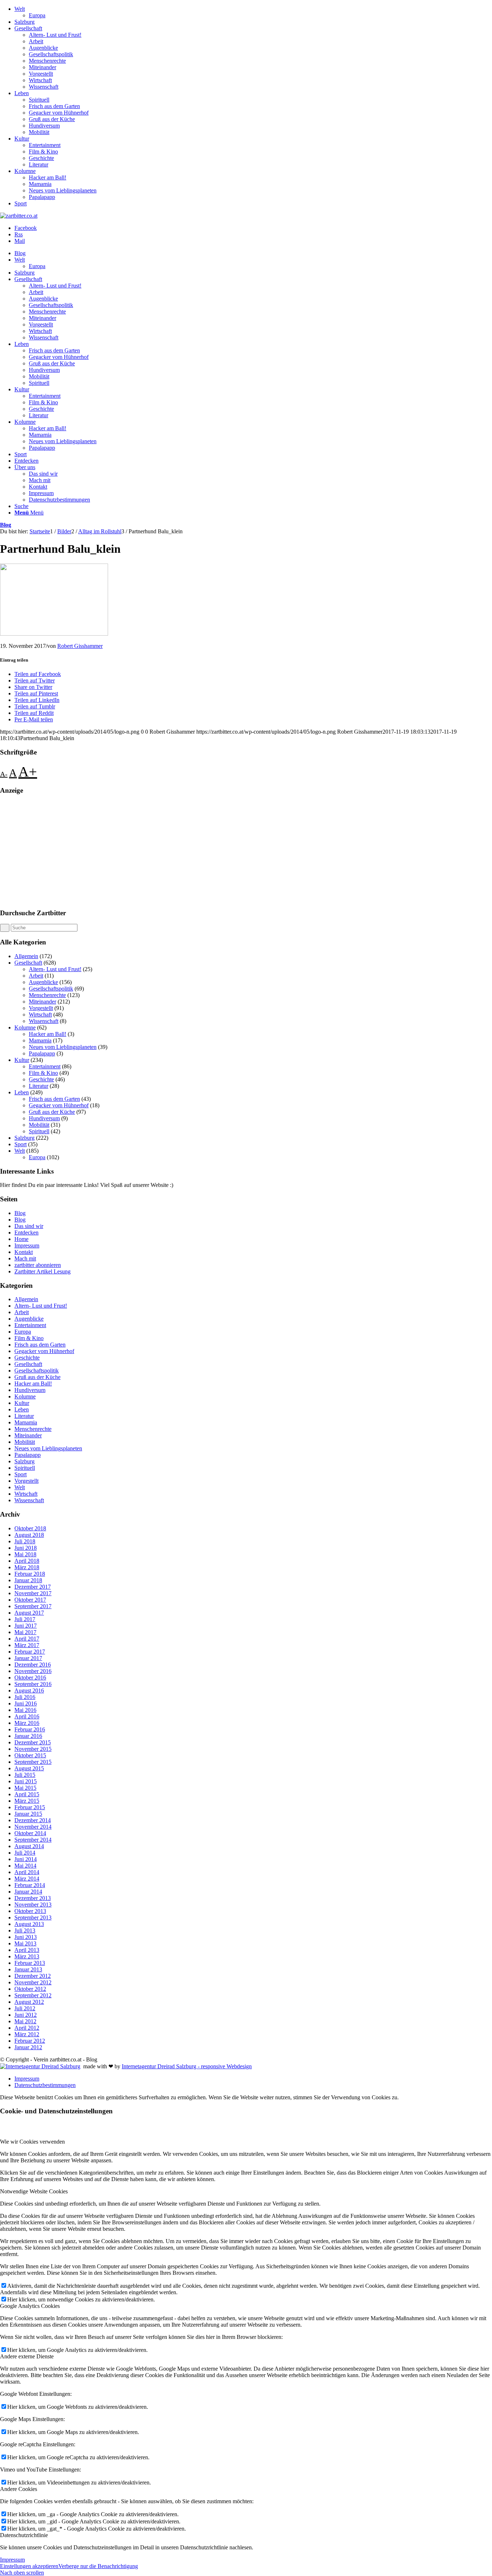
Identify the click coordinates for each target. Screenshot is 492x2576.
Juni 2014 (26, 1859)
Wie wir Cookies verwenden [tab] (32, 2142)
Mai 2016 (25, 1710)
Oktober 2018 (30, 1528)
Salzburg (24, 22)
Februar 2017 (30, 1652)
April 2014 (27, 1872)
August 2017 (29, 1613)
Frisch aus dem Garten (54, 106)
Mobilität (39, 132)
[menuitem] (253, 12)
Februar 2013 (30, 1963)
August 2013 (29, 1924)
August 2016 (29, 1690)
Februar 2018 (30, 1574)
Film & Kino (43, 152)
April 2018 (27, 1561)
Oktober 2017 (30, 1600)
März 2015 (27, 1801)
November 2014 (33, 1827)
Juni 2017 (26, 1626)
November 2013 (33, 1905)
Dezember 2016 (33, 1665)
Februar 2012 (30, 2041)
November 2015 (33, 1749)
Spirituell (39, 100)
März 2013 (27, 1956)
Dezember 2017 (33, 1587)
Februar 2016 (30, 1729)
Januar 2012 (28, 2047)
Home (21, 1239)
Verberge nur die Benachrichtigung (98, 2566)
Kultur (22, 139)
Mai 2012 (25, 2021)
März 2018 (27, 1567)
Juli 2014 (25, 1853)
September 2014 (33, 1840)
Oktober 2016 (30, 1678)
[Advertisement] (216, 852)
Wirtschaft (40, 80)
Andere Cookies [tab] (19, 2489)
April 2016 (27, 1716)
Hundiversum (44, 126)
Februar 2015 (30, 1807)
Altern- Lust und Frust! (55, 35)
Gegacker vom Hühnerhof (59, 113)
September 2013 (33, 1917)
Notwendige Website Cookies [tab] (34, 2191)
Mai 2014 (25, 1866)
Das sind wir (29, 1226)
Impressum (27, 1245)
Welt (20, 9)
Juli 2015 (25, 1775)
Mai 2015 (25, 1788)
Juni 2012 (26, 2015)
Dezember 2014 (33, 1820)
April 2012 (27, 2028)
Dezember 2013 (33, 1898)
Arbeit (36, 41)
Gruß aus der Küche (52, 119)
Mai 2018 (25, 1554)
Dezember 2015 (33, 1742)
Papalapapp (42, 197)
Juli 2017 (25, 1619)
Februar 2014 (30, 1885)
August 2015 (29, 1768)
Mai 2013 (25, 1943)
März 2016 (27, 1723)
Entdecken (26, 1233)
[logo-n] (19, 216)
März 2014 (27, 1879)
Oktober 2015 (30, 1755)
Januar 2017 (28, 1658)
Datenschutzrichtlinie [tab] (24, 2535)
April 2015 (27, 1794)
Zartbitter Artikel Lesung (43, 1271)
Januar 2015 (28, 1814)
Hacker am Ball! (48, 177)
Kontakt (24, 1252)
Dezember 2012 (33, 1976)
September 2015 (33, 1762)
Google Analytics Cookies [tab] (30, 2306)
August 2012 (29, 2002)
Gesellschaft (28, 28)
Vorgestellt (41, 74)
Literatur (39, 164)
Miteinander (43, 67)
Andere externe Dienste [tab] (27, 2356)
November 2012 (33, 1982)
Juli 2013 (25, 1930)
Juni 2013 (26, 1937)
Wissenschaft (44, 87)
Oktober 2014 (30, 1833)
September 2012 (33, 1995)
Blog (6, 525)
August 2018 (29, 1535)
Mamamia (40, 184)
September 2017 (33, 1606)
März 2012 (27, 2034)
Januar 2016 (28, 1736)
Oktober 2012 (30, 1989)
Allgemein (26, 956)
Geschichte (41, 158)
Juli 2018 (25, 1541)
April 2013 (27, 1950)
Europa (37, 15)
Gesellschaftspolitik (51, 54)
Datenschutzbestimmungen (45, 2085)
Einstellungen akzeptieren (29, 2566)
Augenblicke (43, 48)
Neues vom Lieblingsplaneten (63, 190)
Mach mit (25, 1258)
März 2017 (27, 1645)
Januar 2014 (28, 1892)
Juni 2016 (26, 1703)
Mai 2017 (25, 1632)
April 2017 (27, 1639)
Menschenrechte (47, 61)
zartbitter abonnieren (38, 1265)
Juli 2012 (25, 2008)
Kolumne (25, 171)
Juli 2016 (25, 1697)
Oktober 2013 (30, 1911)
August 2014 (29, 1846)
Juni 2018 (26, 1548)
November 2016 (33, 1671)
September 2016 (33, 1684)
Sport (21, 203)
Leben (22, 93)
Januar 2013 (28, 1969)
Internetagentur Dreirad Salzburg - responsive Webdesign (187, 2066)
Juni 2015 (26, 1781)
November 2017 (33, 1593)
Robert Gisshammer (80, 646)
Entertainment (45, 145)
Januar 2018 (28, 1580)
